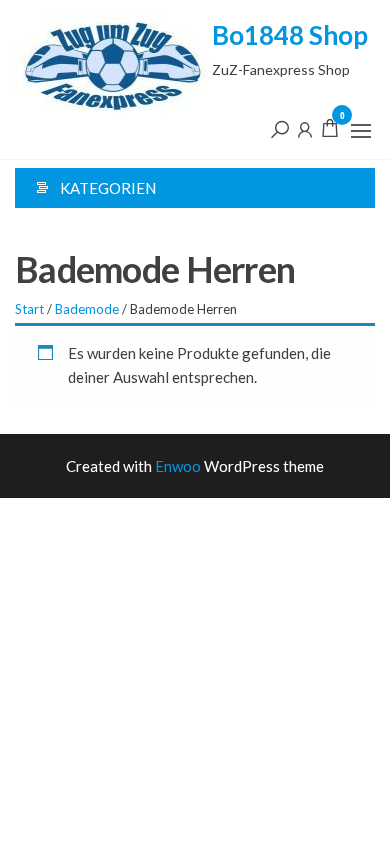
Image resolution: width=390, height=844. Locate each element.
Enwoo (178, 466)
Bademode (87, 309)
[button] (361, 131)
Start (29, 309)
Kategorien (108, 188)
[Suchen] (280, 128)
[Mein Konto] (305, 128)
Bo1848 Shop (290, 35)
